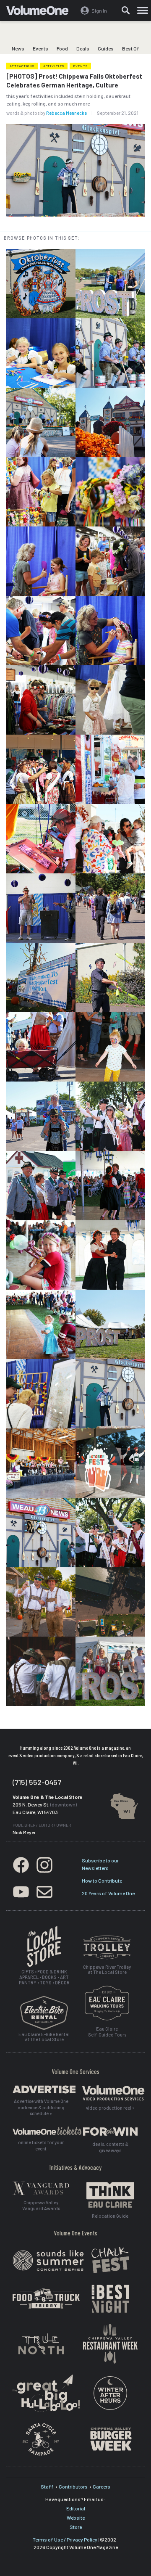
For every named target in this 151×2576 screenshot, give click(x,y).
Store (76, 2527)
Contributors (73, 2486)
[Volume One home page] (41, 12)
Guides (106, 48)
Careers (102, 2486)
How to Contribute (102, 1880)
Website (76, 2518)
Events (40, 48)
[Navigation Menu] (143, 11)
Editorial (76, 2508)
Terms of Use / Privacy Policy (65, 2539)
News (18, 48)
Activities (54, 66)
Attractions (22, 66)
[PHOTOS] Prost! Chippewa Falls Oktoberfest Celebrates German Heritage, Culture (74, 81)
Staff (47, 2486)
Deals (83, 48)
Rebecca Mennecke (66, 113)
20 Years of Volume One (108, 1893)
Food (62, 48)
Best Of (131, 48)
